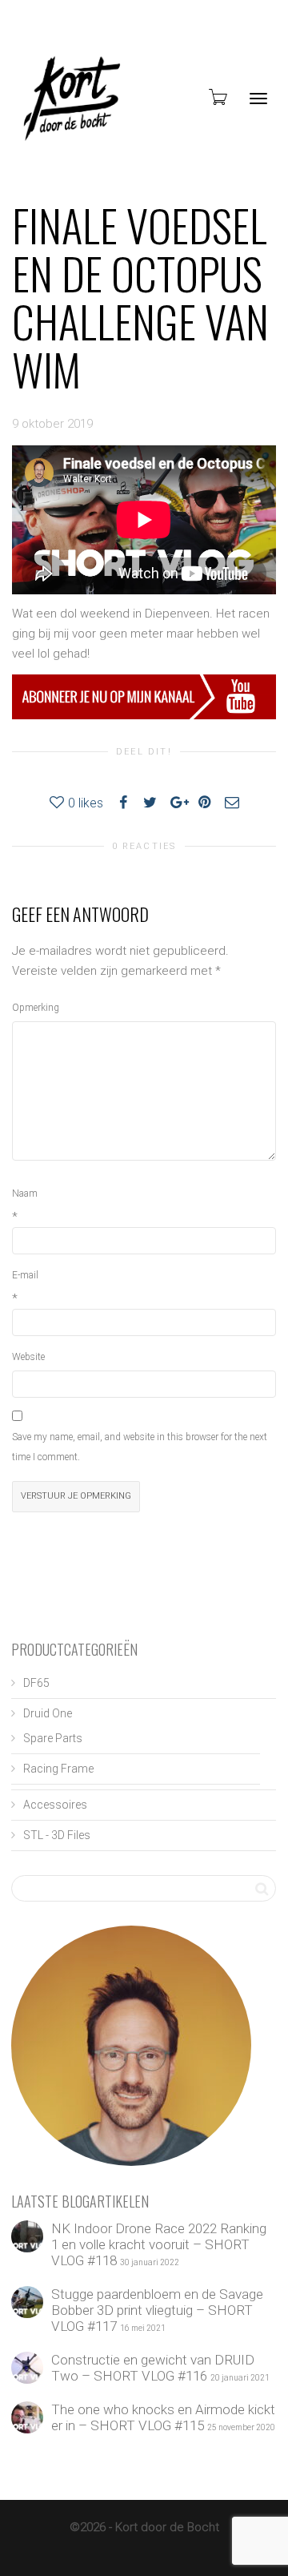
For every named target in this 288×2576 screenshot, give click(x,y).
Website (28, 1357)
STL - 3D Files (57, 1835)
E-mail (25, 1275)
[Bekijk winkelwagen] (217, 97)
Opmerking (36, 1008)
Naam (25, 1193)
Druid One (48, 1713)
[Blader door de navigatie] (258, 99)
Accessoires (55, 1805)
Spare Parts (53, 1738)
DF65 (36, 1683)
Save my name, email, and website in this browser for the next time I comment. (140, 1447)
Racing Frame (58, 1769)
